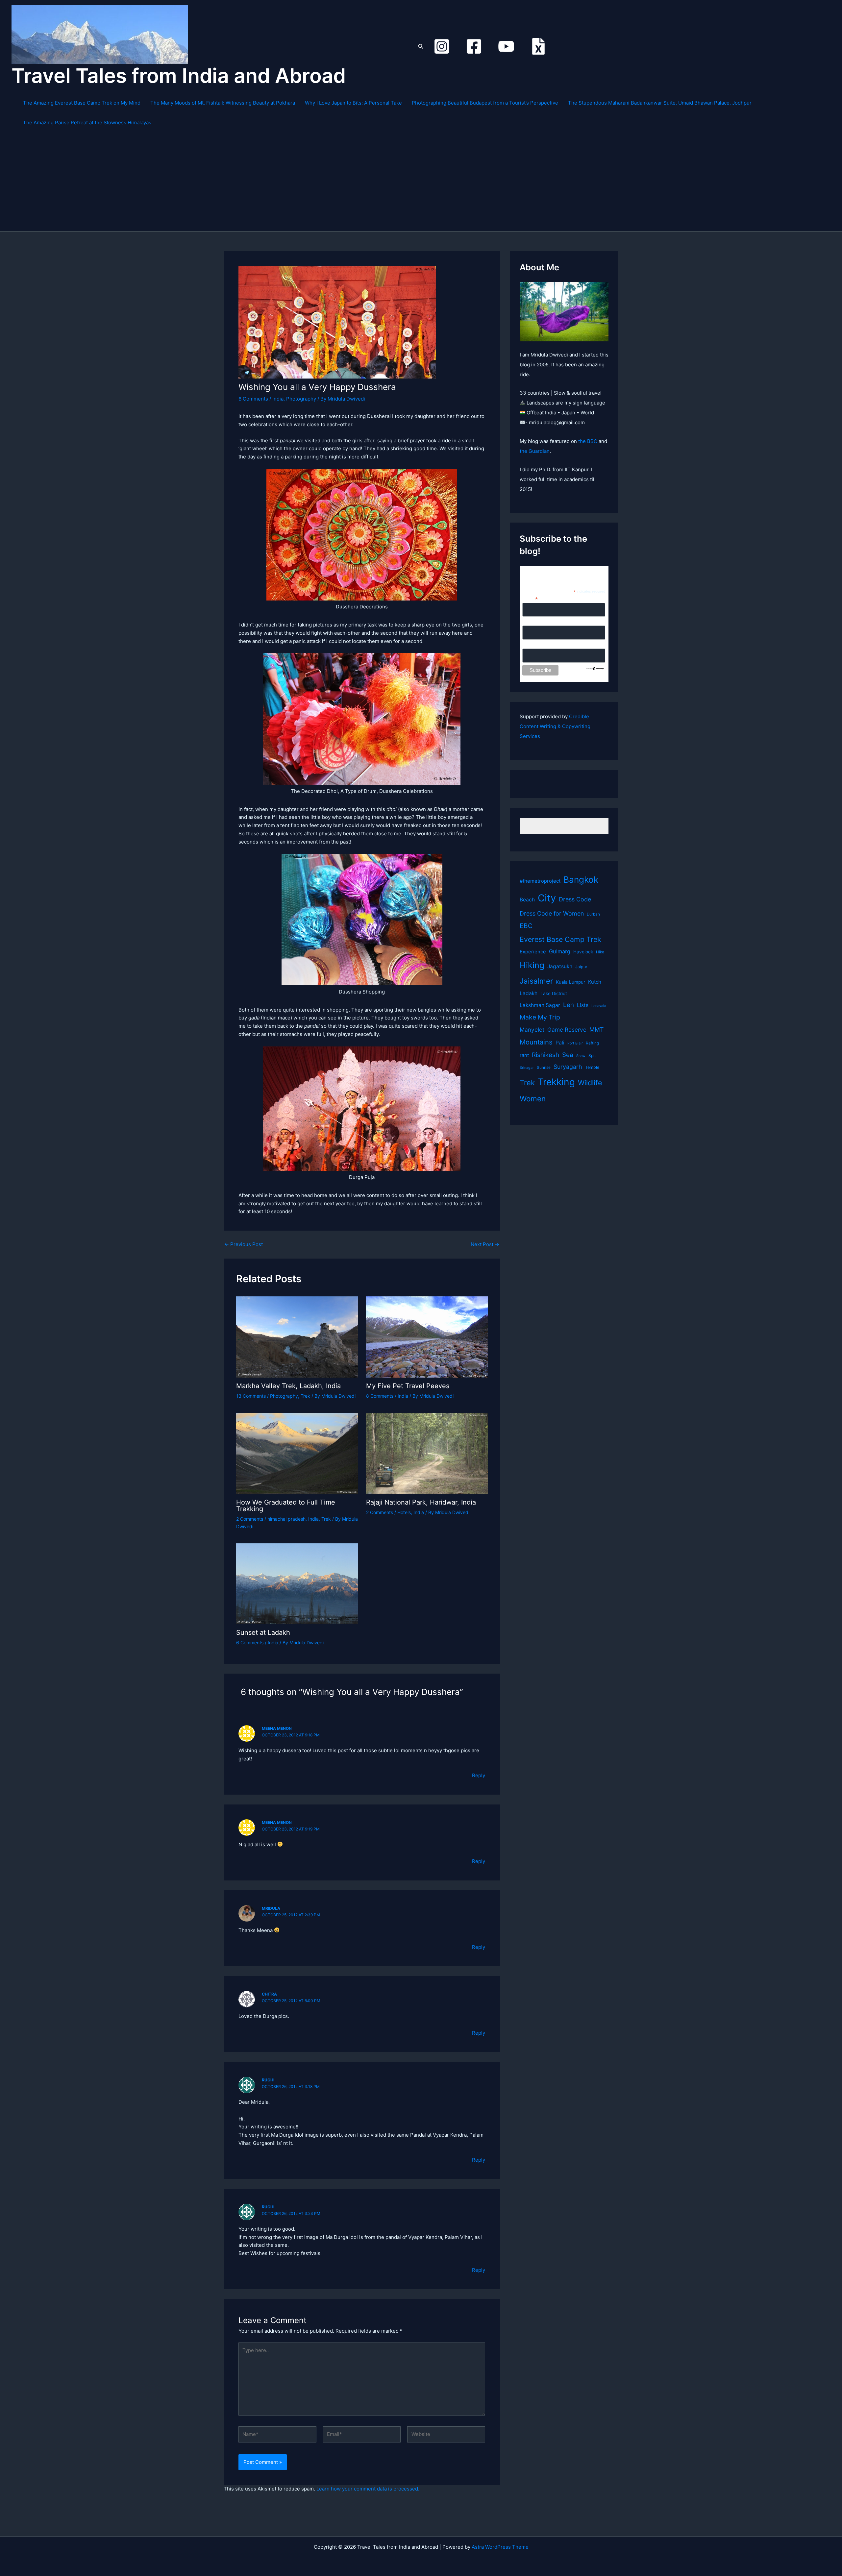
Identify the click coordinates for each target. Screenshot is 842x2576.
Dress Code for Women (552, 913)
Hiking (532, 965)
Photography (301, 399)
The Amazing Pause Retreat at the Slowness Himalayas (87, 123)
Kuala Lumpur (570, 982)
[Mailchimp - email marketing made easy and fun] (595, 668)
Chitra (269, 1994)
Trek (305, 1396)
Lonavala (599, 1006)
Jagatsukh (560, 966)
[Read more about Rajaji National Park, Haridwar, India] (427, 1453)
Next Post (485, 1244)
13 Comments (251, 1396)
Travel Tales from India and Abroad (179, 76)
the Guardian (535, 451)
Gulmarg (560, 951)
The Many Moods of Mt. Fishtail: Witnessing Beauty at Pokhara (223, 103)
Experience (533, 952)
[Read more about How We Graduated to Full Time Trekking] (297, 1453)
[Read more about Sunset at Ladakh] (297, 1583)
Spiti (593, 1056)
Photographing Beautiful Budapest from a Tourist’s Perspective (485, 103)
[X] (538, 46)
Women (533, 1099)
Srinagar (527, 1068)
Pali (560, 1043)
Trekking (556, 1082)
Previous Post (244, 1244)
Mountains (536, 1042)
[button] (421, 47)
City (547, 898)
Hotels (404, 1512)
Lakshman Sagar (540, 1005)
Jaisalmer (536, 981)
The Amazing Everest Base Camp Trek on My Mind (82, 103)
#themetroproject (540, 881)
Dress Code (575, 899)
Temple (592, 1067)
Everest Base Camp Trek (560, 939)
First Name (534, 622)
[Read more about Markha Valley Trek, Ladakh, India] (297, 1337)
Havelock (583, 952)
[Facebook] (474, 46)
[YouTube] (506, 46)
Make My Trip (540, 1017)
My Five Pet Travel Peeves (408, 1386)
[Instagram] (442, 46)
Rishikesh (545, 1055)
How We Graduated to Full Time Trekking (286, 1506)
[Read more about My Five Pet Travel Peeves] (427, 1337)
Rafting (592, 1043)
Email (530, 599)
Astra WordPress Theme (500, 2547)
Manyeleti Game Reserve (553, 1030)
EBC (526, 926)
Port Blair (575, 1043)
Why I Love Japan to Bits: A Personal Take (353, 103)
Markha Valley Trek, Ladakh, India (288, 1386)
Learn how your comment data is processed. (368, 2489)
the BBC (588, 441)
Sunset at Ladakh (263, 1632)
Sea (568, 1055)
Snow (581, 1056)
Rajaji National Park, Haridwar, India (421, 1502)
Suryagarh (568, 1067)
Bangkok (581, 880)
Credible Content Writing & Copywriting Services (555, 726)
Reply (479, 1775)
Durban (593, 914)
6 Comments (253, 399)
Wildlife (590, 1083)
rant (524, 1055)
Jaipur (581, 967)
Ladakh (529, 993)
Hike (600, 952)
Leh (569, 1005)
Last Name (534, 645)
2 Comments (250, 1519)
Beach (527, 900)
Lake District (554, 994)
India (278, 399)
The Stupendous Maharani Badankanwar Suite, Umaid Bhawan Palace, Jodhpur (660, 103)
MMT (596, 1030)
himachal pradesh (286, 1519)
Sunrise (544, 1067)
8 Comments (380, 1396)
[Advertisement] (424, 182)
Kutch (595, 982)
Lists (583, 1005)
